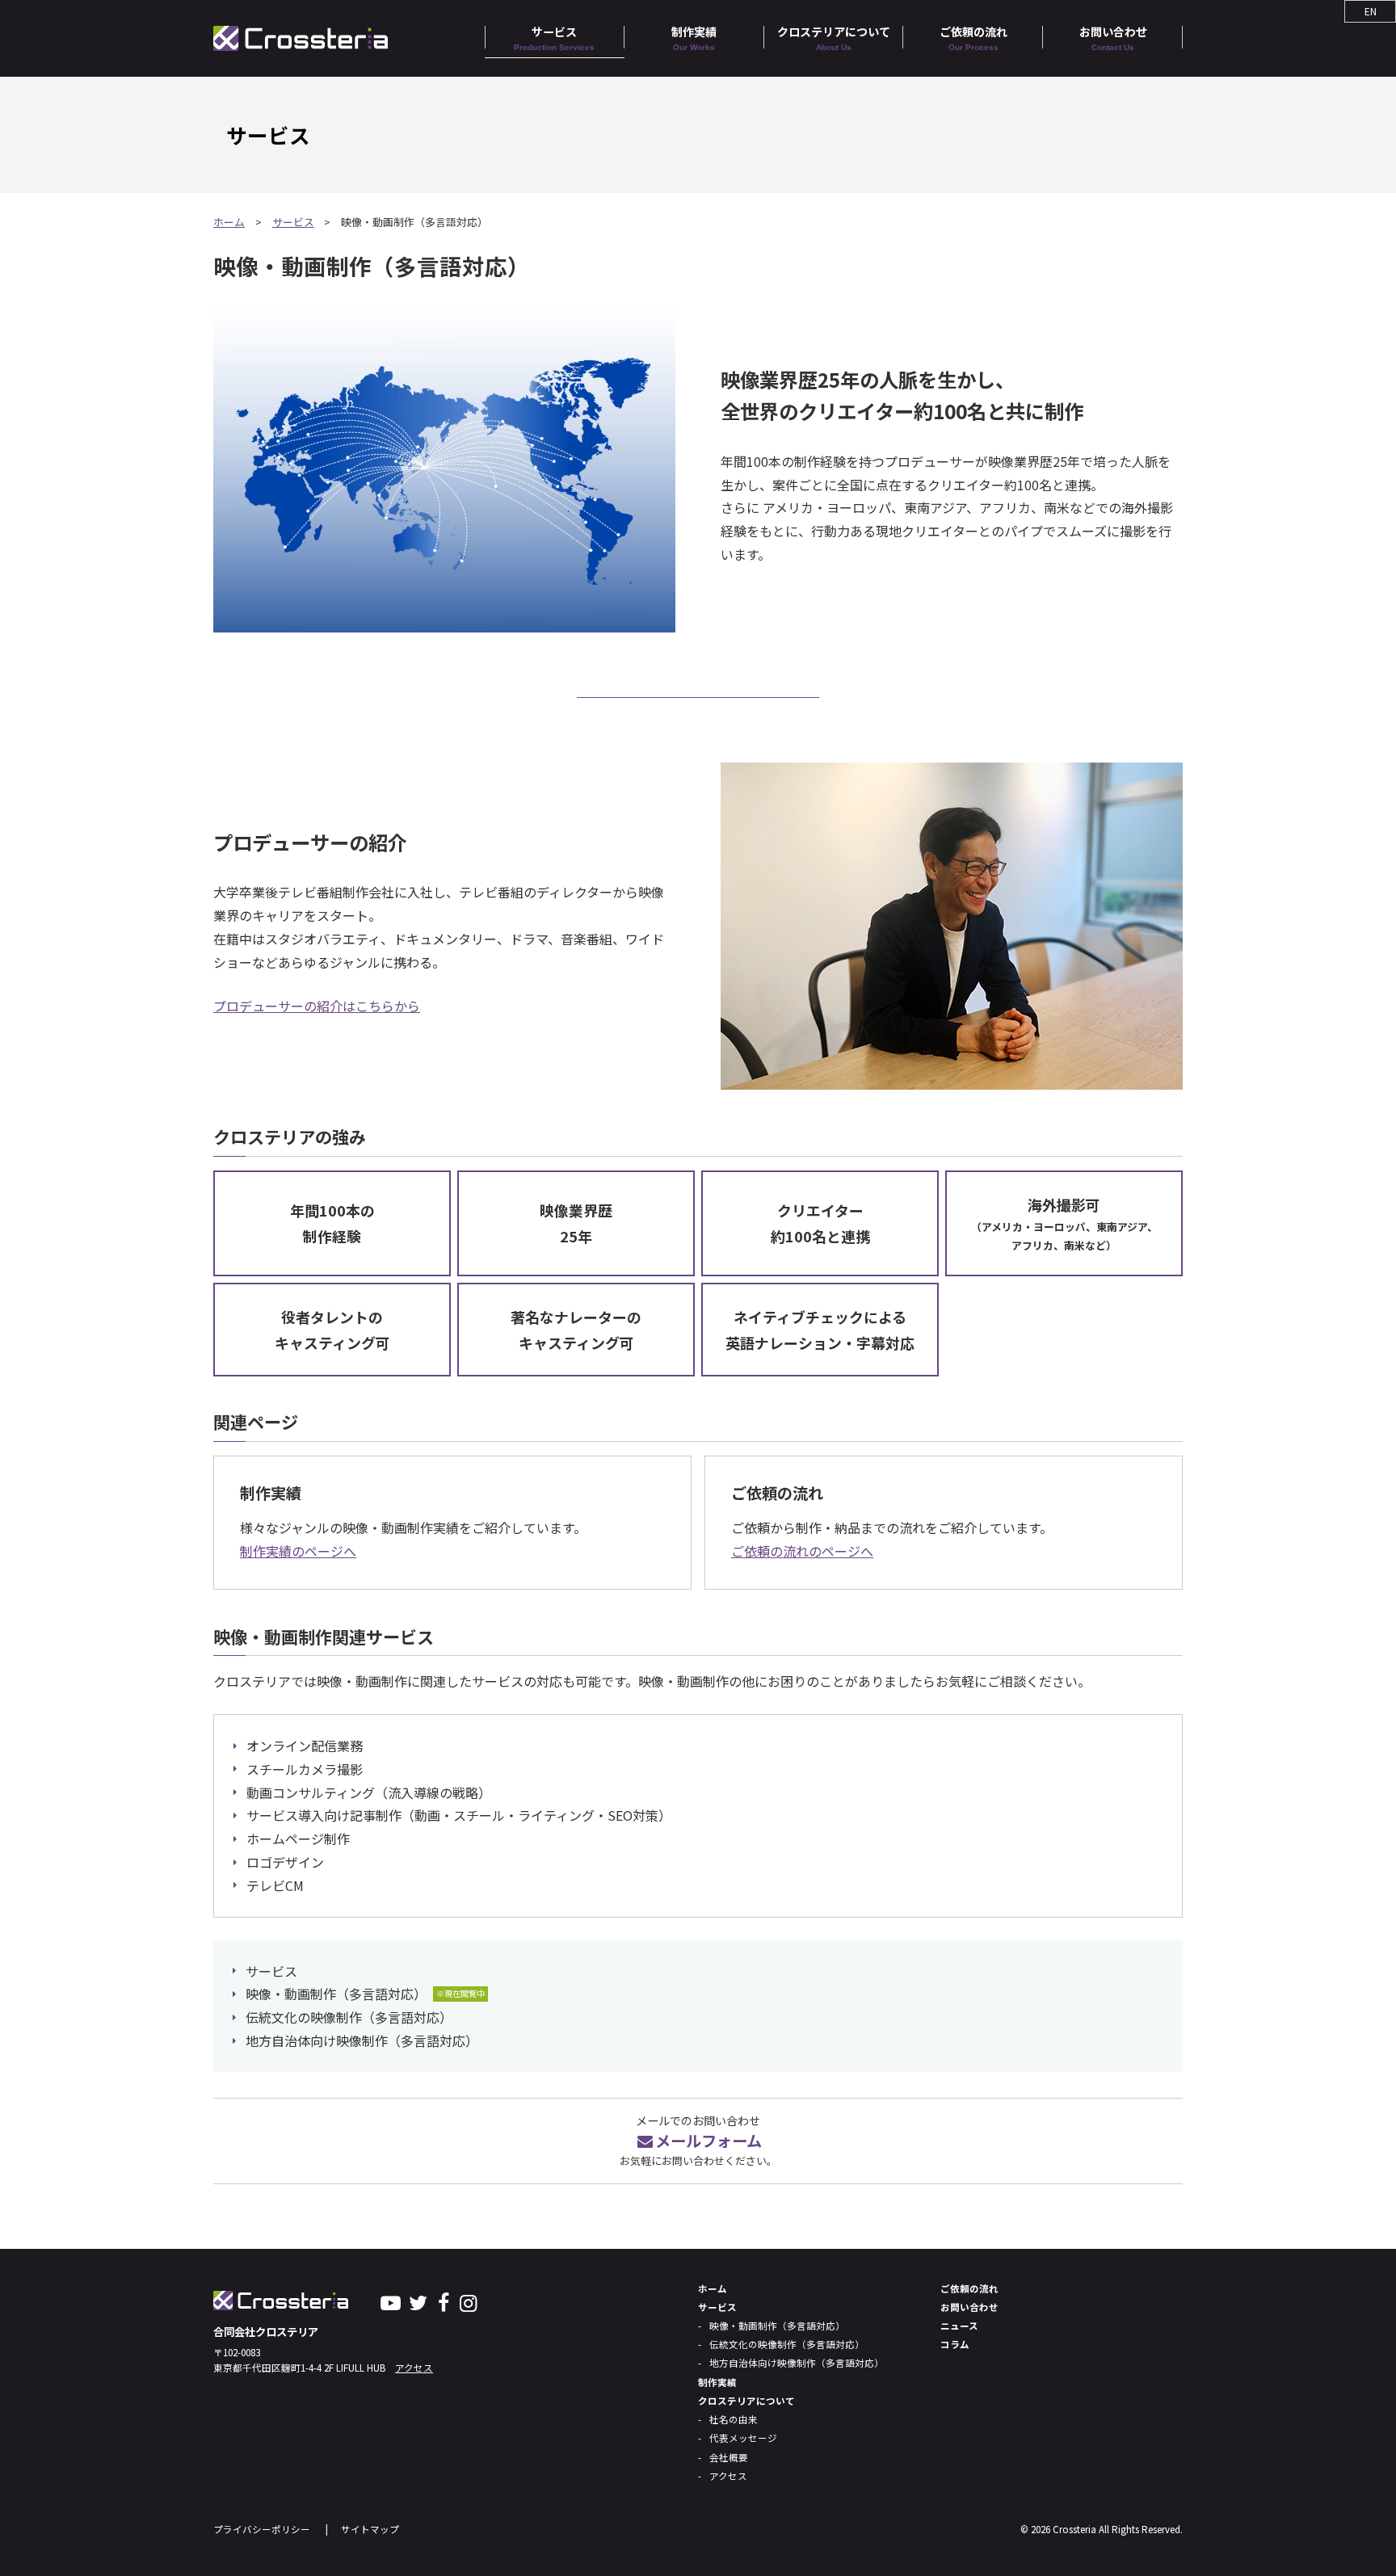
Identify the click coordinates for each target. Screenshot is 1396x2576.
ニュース (959, 2326)
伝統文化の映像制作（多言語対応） (349, 2017)
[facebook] (443, 2301)
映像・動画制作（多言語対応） (336, 1994)
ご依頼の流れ (973, 38)
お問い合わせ (1113, 38)
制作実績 (694, 38)
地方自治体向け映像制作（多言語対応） (362, 2040)
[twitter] (418, 2301)
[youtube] (391, 2301)
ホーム (229, 222)
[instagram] (468, 2301)
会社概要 (729, 2457)
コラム (955, 2344)
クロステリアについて (834, 38)
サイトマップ (370, 2529)
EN (1371, 11)
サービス (554, 38)
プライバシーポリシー (262, 2529)
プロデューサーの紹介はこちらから (317, 1006)
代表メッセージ (743, 2438)
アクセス (414, 2368)
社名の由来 (734, 2419)
